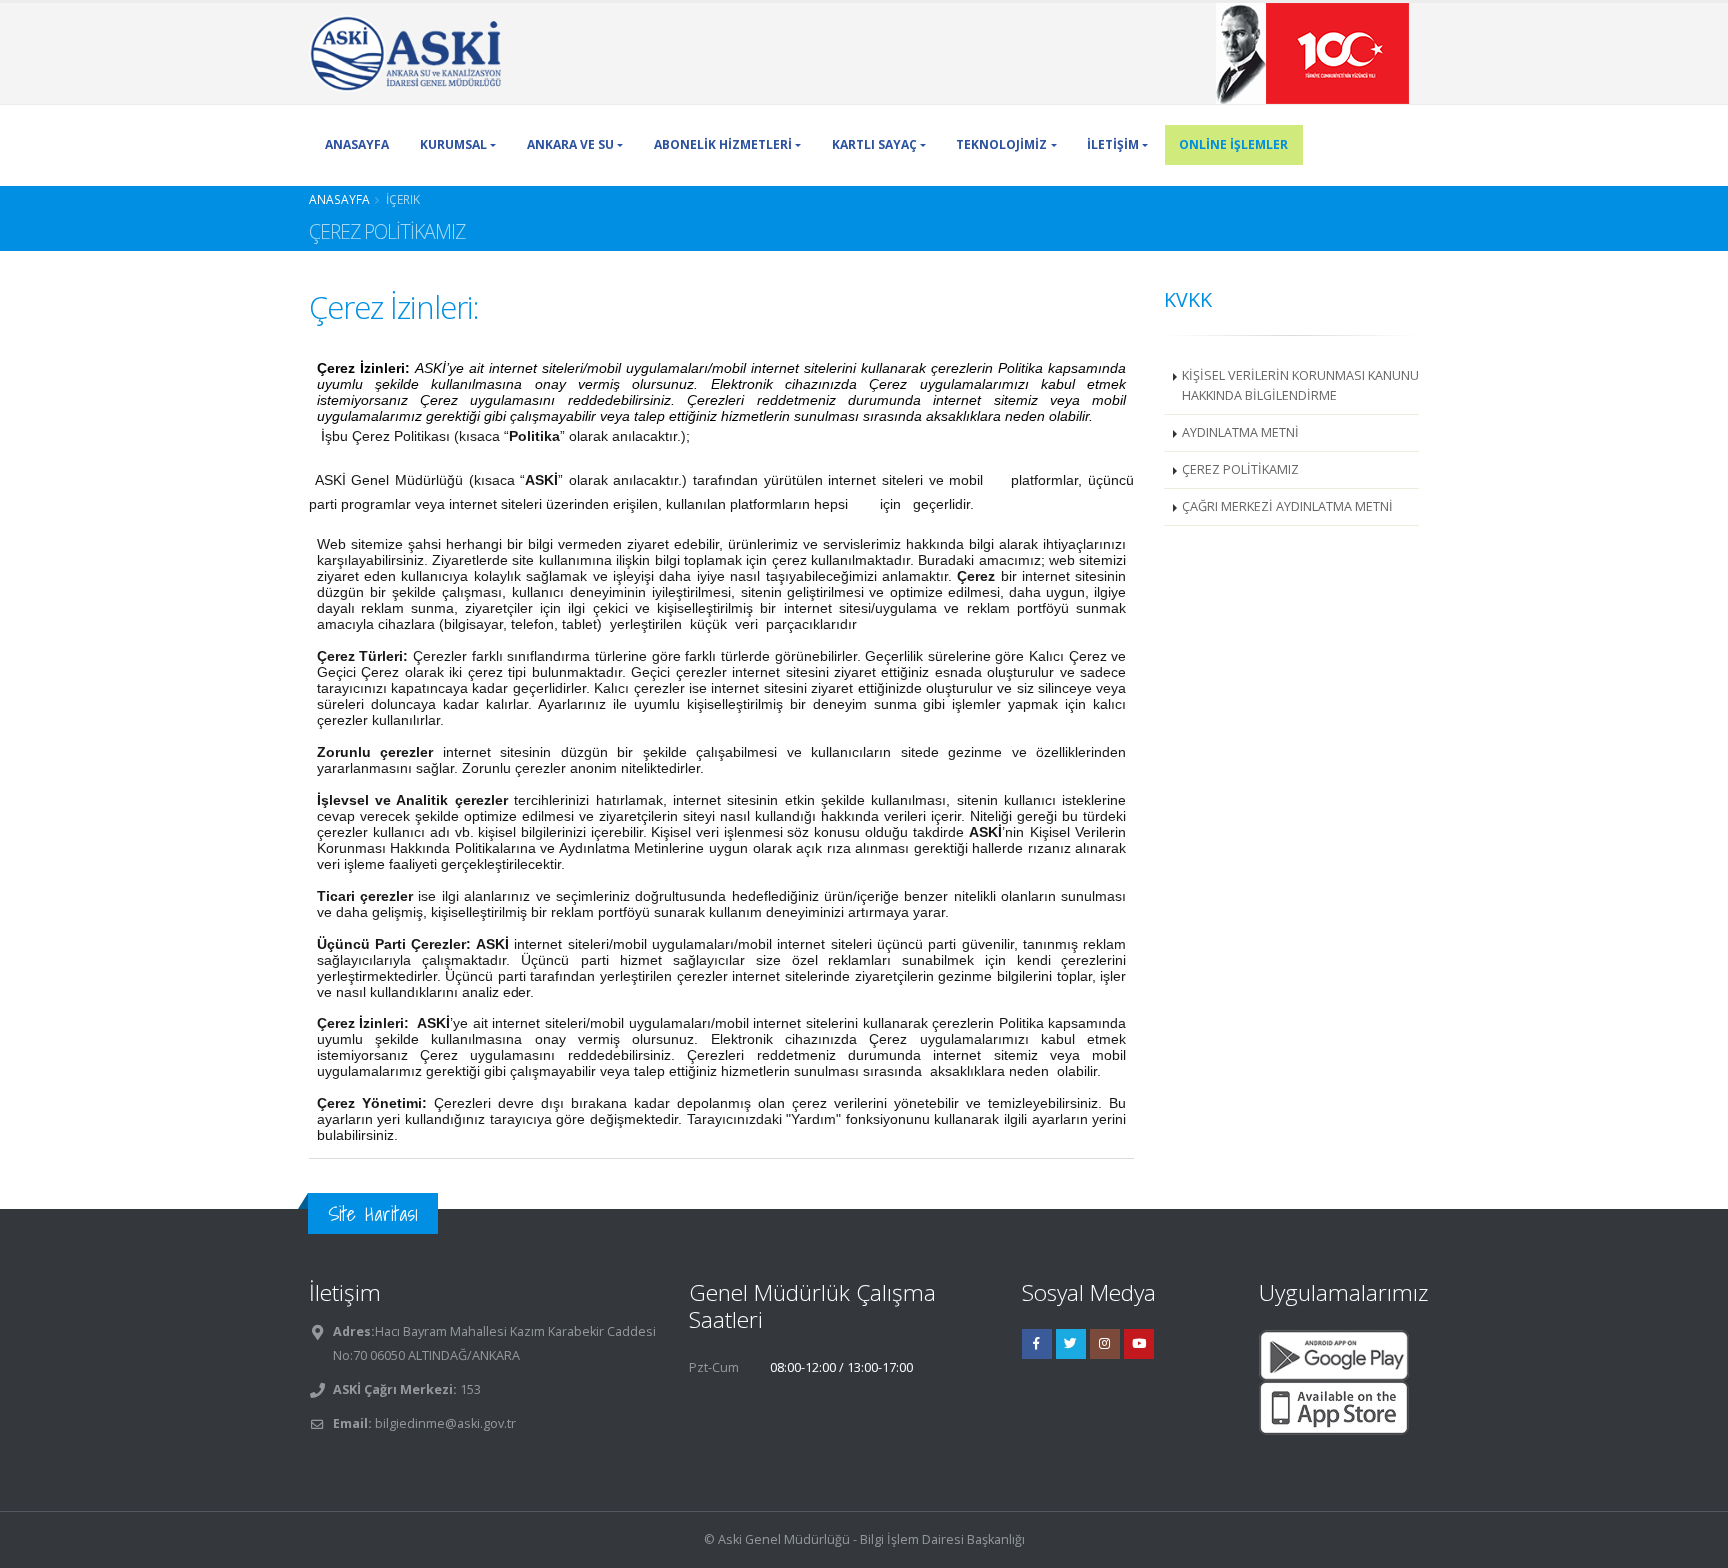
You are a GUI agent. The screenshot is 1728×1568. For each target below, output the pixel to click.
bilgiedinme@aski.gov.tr (445, 1423)
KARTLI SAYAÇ (874, 144)
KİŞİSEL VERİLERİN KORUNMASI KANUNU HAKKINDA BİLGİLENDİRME (1300, 385)
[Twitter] (1071, 1344)
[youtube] (1139, 1344)
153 (469, 1389)
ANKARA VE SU (570, 144)
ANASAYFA (357, 144)
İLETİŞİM (1113, 144)
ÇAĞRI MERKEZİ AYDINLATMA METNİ (1287, 506)
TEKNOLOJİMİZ (1001, 144)
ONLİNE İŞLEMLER (1233, 144)
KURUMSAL (453, 144)
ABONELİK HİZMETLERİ (723, 144)
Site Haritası (373, 1213)
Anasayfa (339, 199)
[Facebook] (1037, 1344)
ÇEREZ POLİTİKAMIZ (1240, 469)
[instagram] (1105, 1344)
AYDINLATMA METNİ (1240, 432)
